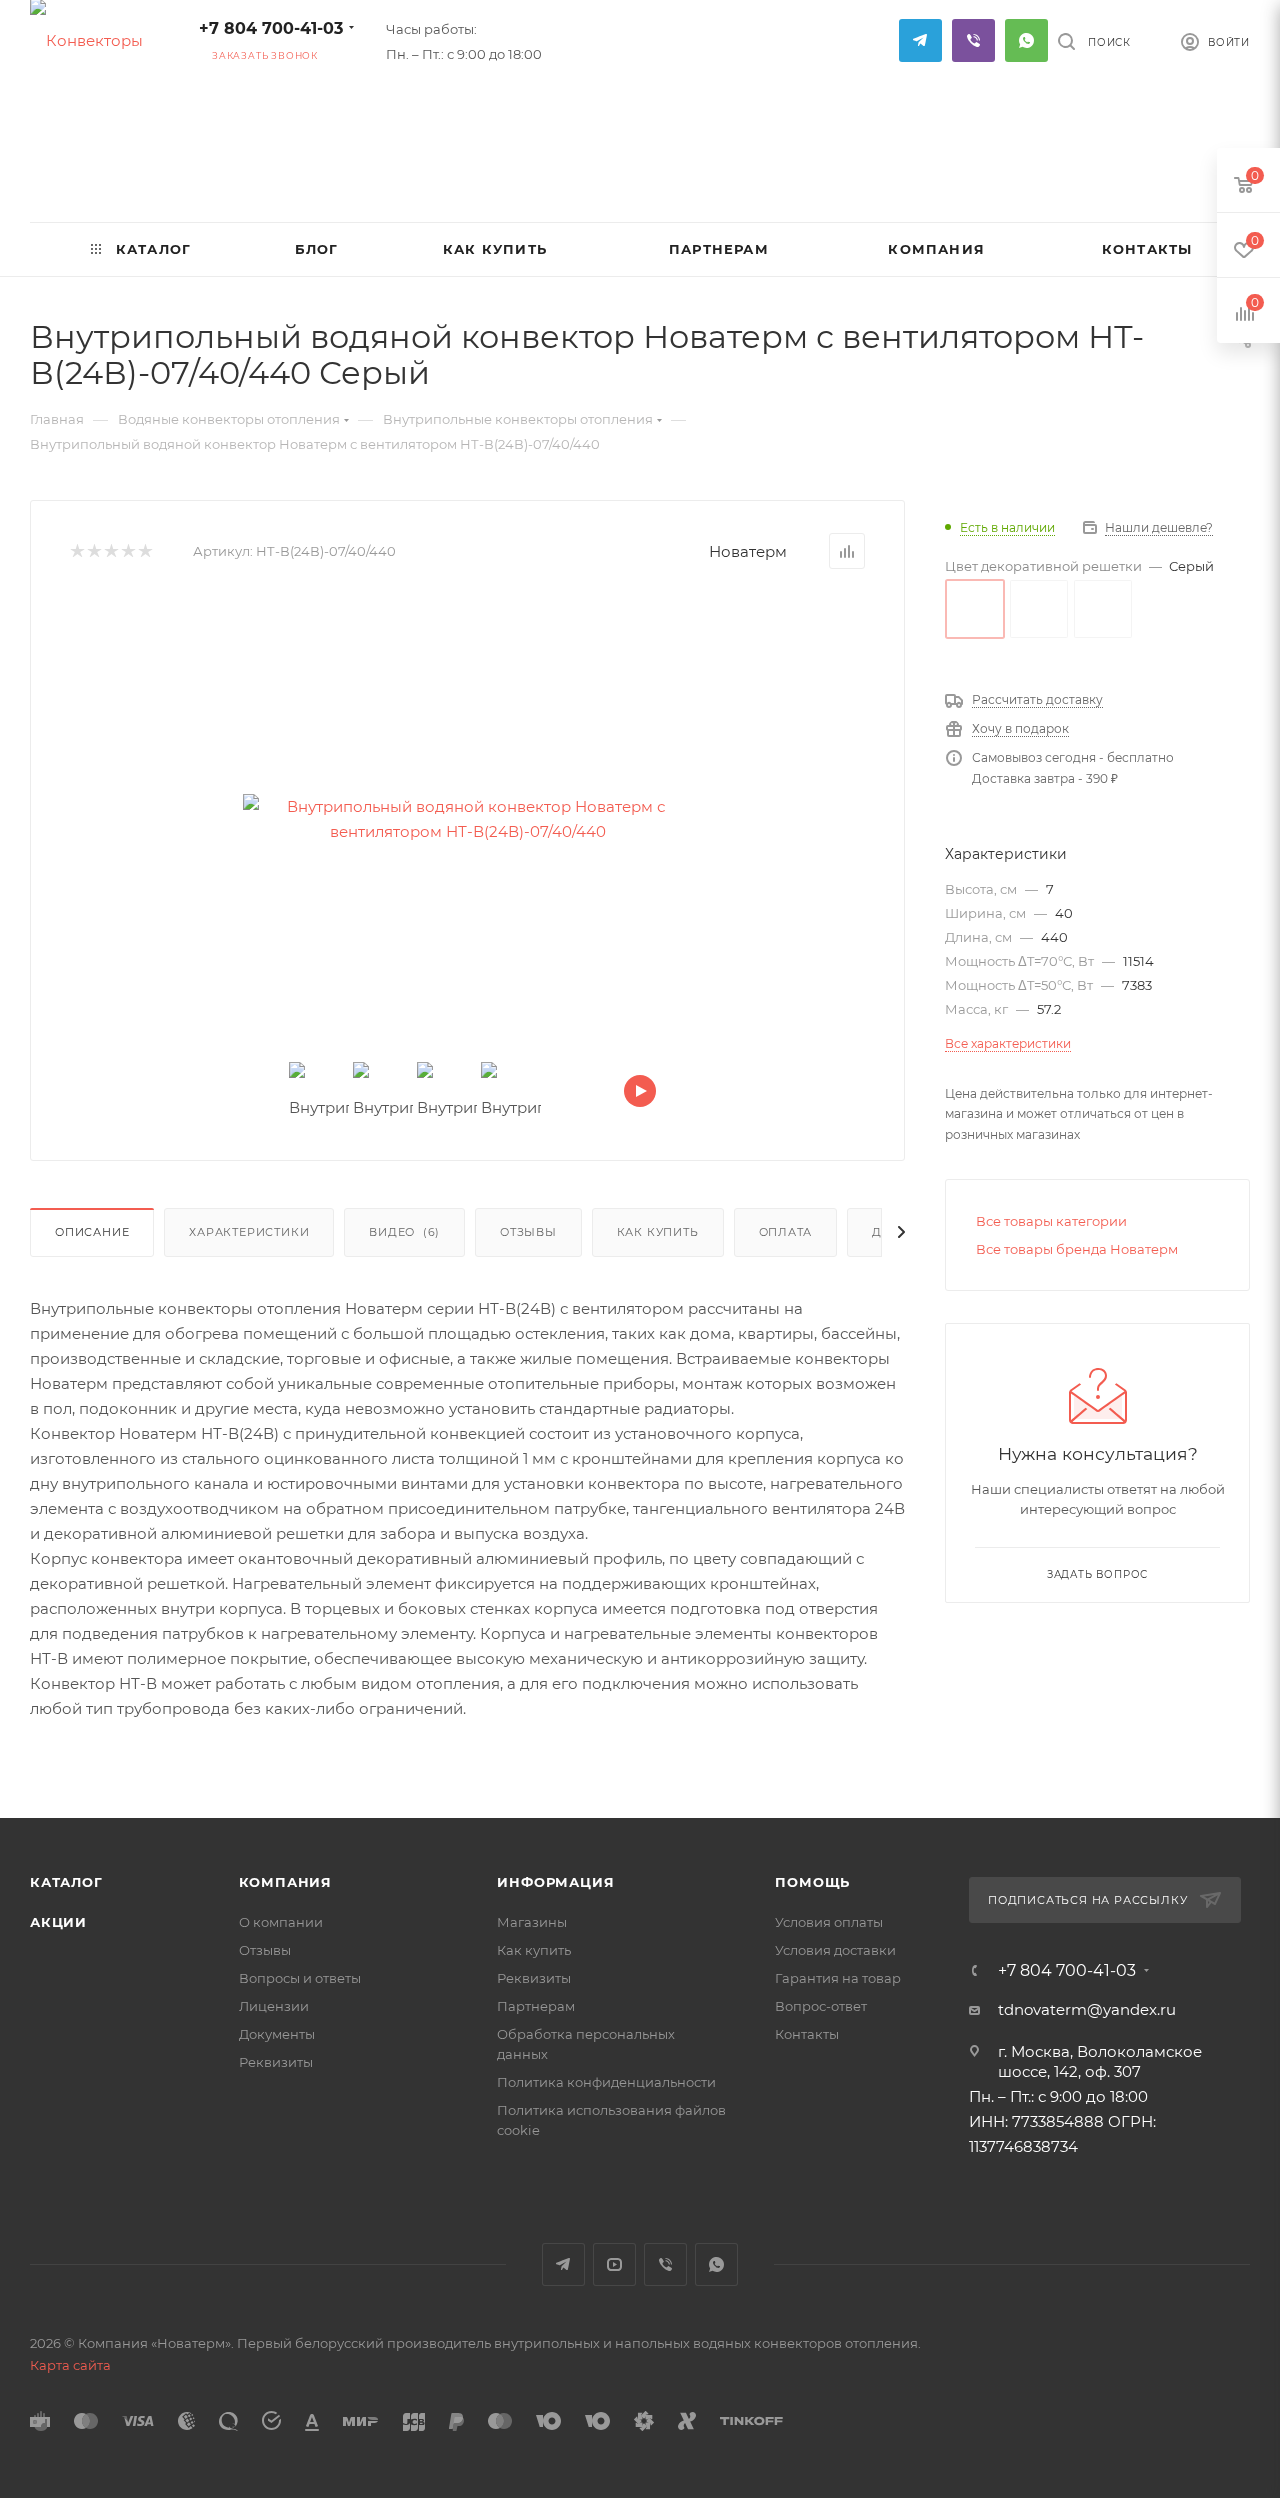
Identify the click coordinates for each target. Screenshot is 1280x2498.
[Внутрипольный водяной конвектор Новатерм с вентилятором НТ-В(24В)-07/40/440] (468, 819)
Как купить (658, 1232)
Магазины (532, 1922)
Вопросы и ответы (300, 1978)
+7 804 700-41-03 (271, 28)
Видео (404, 1232)
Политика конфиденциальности (606, 2082)
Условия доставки (835, 1950)
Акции (58, 1922)
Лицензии (274, 2006)
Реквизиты (276, 2062)
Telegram (920, 40)
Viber (973, 40)
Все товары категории (1051, 1221)
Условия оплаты (829, 1922)
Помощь (812, 1882)
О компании (281, 1922)
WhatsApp (1026, 40)
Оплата (786, 1232)
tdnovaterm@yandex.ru (1087, 2009)
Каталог (66, 1882)
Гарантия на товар (838, 1978)
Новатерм (748, 551)
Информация (555, 1882)
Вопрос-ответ (821, 2006)
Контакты (807, 2034)
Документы (277, 2034)
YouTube (614, 2264)
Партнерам (536, 2006)
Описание (92, 1232)
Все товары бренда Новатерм (1077, 1249)
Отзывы (528, 1232)
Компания (285, 1882)
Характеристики (249, 1232)
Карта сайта (70, 2365)
